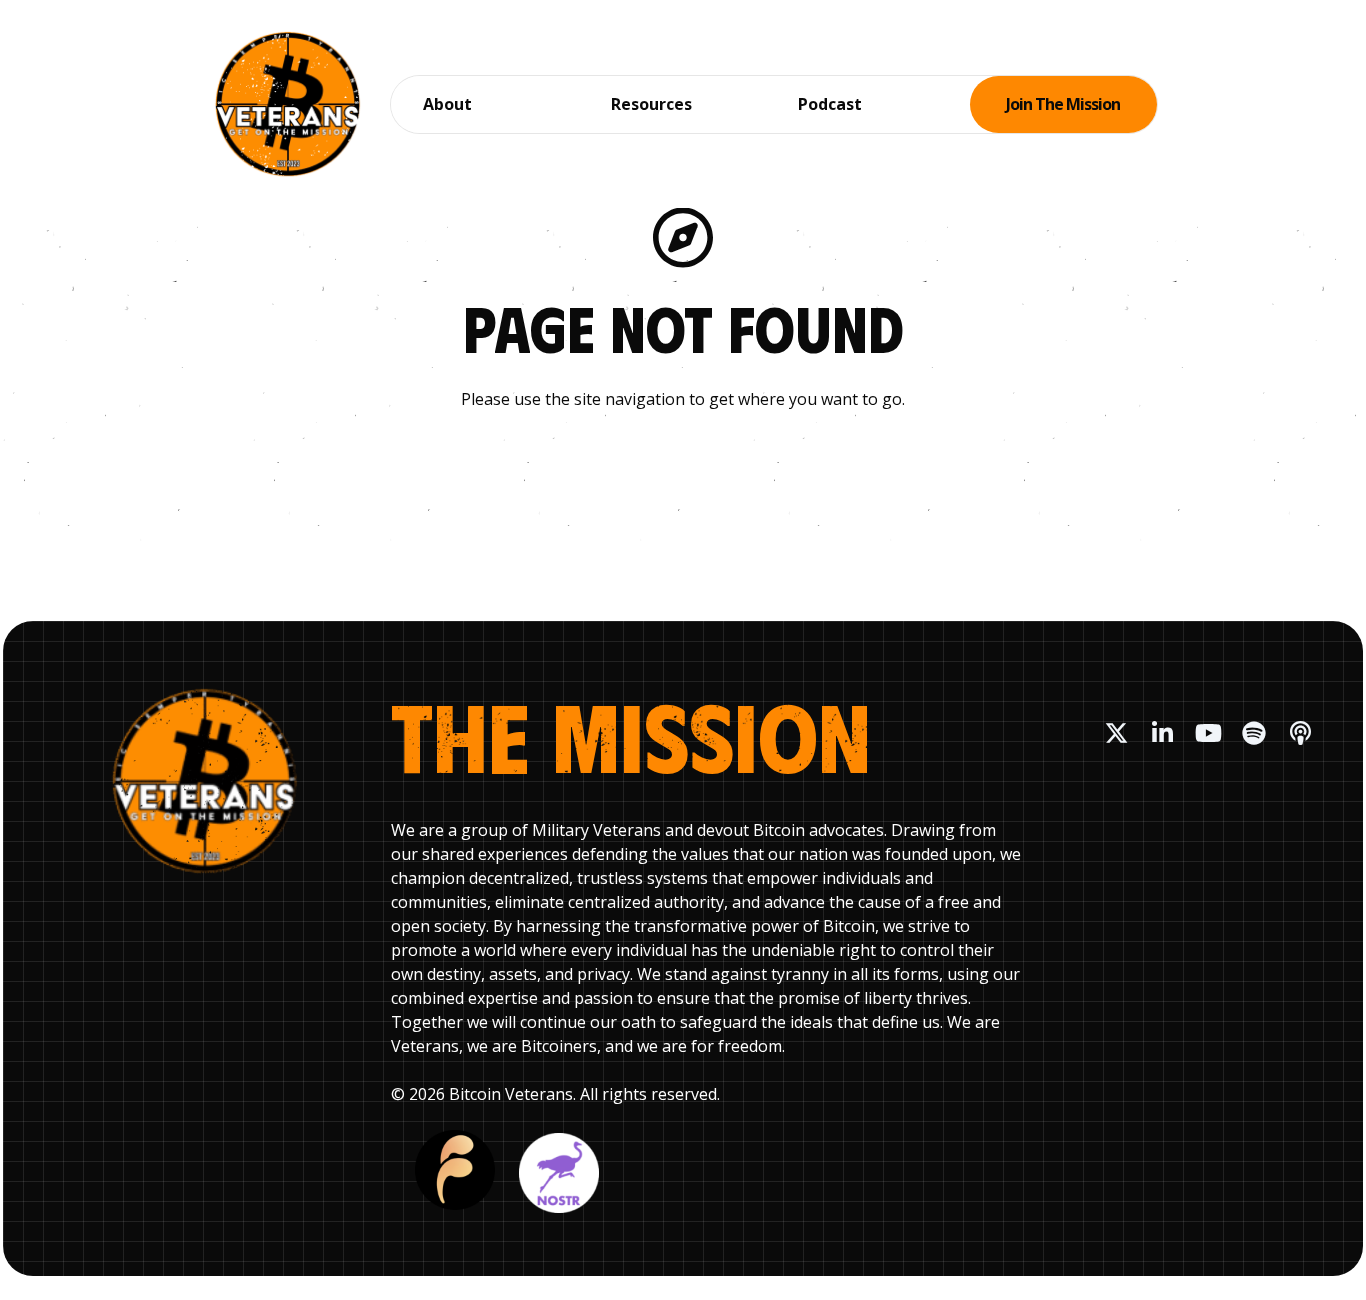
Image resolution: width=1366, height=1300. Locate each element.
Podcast (830, 104)
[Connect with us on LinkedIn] (1162, 733)
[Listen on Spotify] (1254, 733)
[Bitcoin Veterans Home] (288, 104)
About (447, 104)
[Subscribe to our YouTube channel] (1208, 733)
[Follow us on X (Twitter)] (1116, 733)
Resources (651, 104)
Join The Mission (1063, 104)
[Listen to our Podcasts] (1300, 733)
